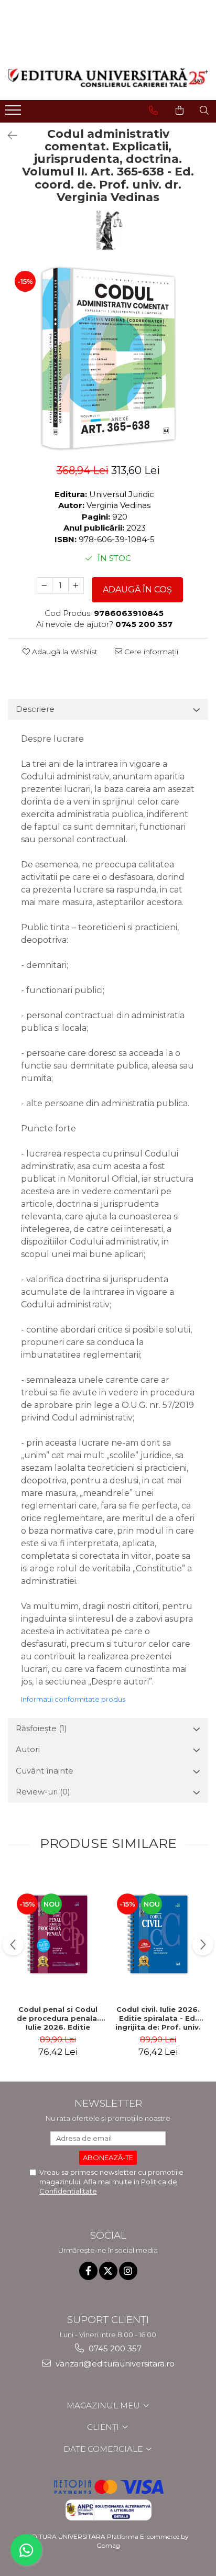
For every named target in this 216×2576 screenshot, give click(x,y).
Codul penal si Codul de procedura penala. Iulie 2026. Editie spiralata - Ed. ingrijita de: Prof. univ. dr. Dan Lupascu (58, 2018)
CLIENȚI (104, 2427)
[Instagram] (128, 2271)
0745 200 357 (114, 2348)
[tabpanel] (108, 358)
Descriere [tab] (35, 709)
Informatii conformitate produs (73, 1699)
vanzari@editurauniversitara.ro (114, 2364)
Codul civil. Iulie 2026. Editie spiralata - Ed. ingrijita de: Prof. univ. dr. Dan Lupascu (158, 2018)
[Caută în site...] (204, 111)
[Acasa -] (108, 78)
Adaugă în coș (137, 590)
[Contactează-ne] (153, 111)
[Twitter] (108, 2271)
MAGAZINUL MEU (104, 2406)
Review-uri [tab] (43, 1792)
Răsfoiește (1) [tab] (41, 1728)
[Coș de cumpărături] (180, 111)
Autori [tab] (28, 1749)
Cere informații (150, 652)
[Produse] (14, 113)
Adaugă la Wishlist (64, 652)
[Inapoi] (8, 136)
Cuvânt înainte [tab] (45, 1771)
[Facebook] (88, 2271)
